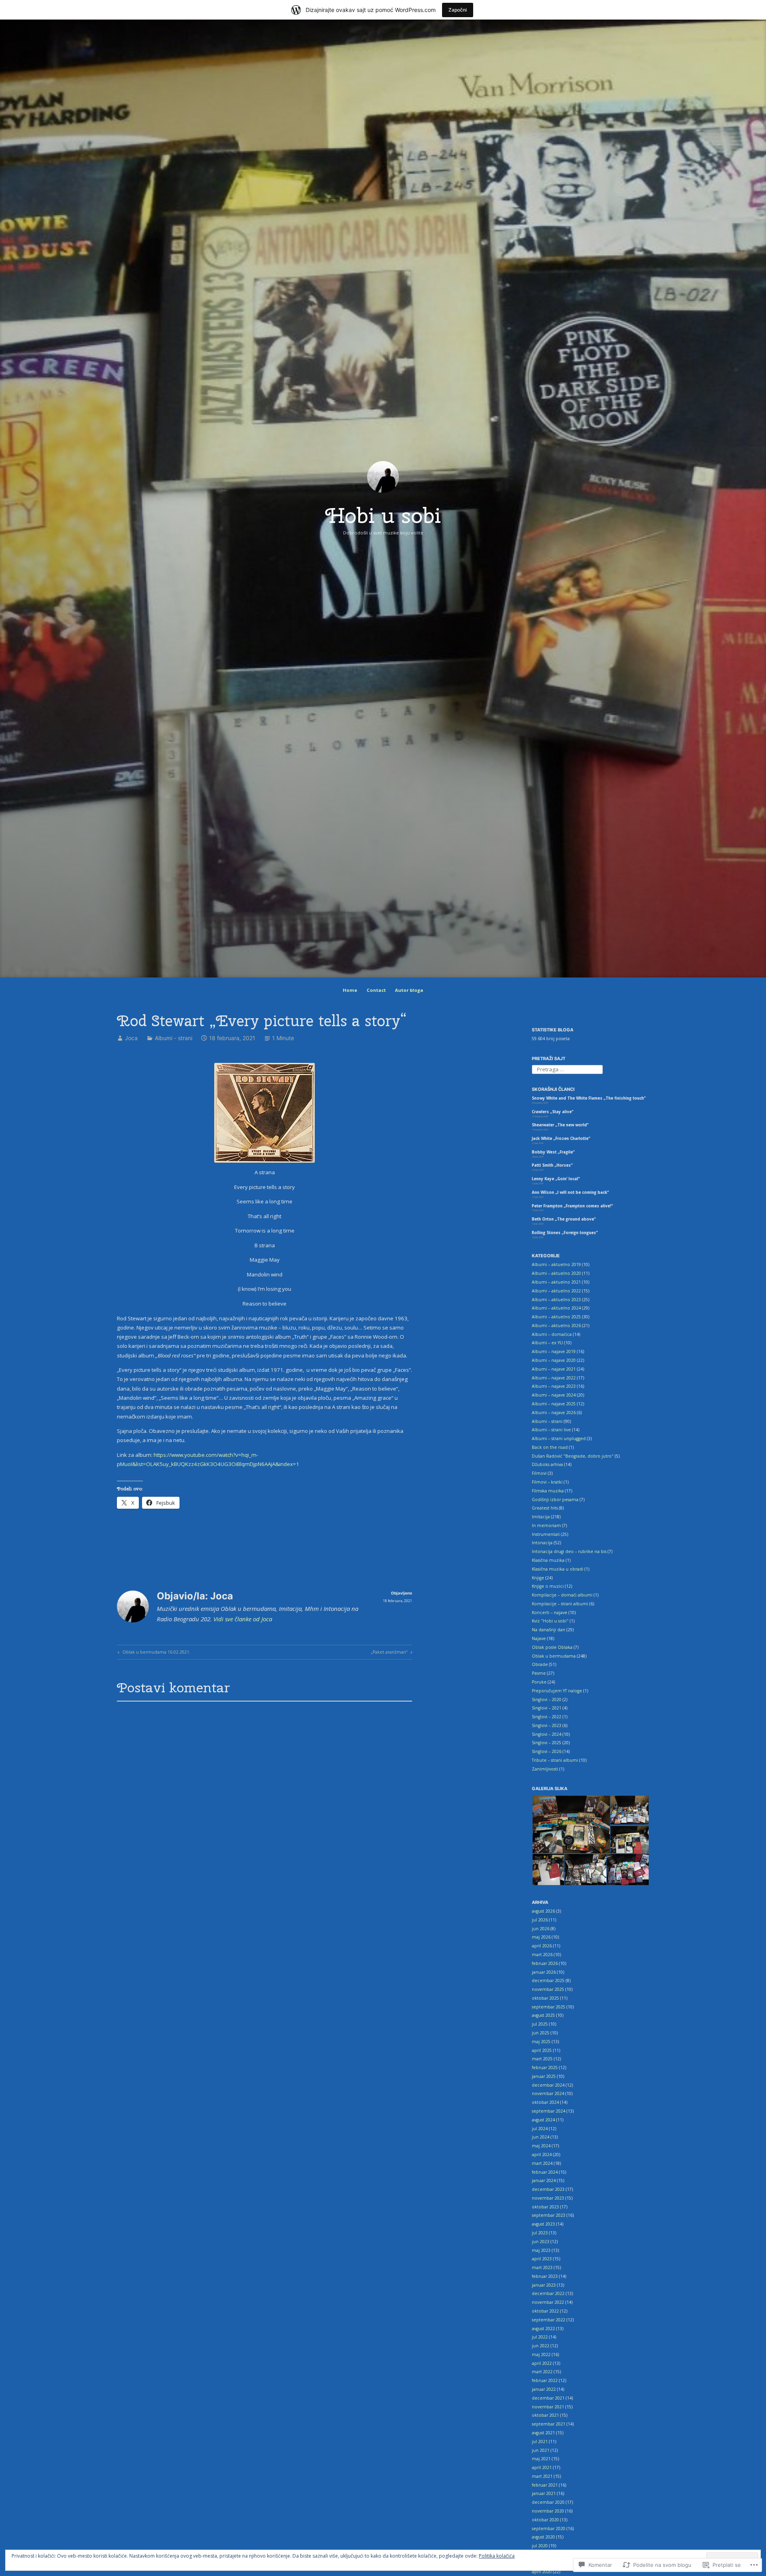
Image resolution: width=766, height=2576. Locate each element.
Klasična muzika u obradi (558, 1569)
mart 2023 (542, 2267)
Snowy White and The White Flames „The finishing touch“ (589, 1098)
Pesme (539, 1673)
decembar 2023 (548, 2189)
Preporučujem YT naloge (557, 1691)
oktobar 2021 (545, 2415)
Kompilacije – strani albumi (560, 1604)
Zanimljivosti (545, 1769)
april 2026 (542, 1946)
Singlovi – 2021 (547, 1708)
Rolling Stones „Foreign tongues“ (565, 1233)
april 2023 (542, 2259)
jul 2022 (540, 2337)
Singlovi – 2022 (547, 1717)
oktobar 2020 (545, 2520)
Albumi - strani (174, 1038)
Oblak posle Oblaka (552, 1647)
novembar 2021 (548, 2407)
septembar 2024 (549, 2111)
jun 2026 (541, 1929)
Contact (376, 990)
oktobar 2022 (545, 2311)
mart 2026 (542, 1955)
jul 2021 (540, 2441)
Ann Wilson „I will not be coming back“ (570, 1192)
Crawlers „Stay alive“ (553, 1112)
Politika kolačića (497, 2556)
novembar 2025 (548, 1989)
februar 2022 (545, 2380)
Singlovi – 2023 (547, 1725)
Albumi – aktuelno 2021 (556, 1282)
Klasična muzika (548, 1560)
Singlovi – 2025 (547, 1743)
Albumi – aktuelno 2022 (556, 1291)
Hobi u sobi (383, 515)
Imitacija (541, 1517)
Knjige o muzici (548, 1586)
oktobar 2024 (545, 2102)
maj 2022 (541, 2354)
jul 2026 (540, 1920)
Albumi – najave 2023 (554, 1386)
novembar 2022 (548, 2302)
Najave (539, 1638)
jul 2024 (540, 2129)
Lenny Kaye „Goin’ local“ (556, 1179)
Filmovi (539, 1473)
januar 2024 (544, 2180)
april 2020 (542, 2572)
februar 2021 (545, 2485)
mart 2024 (542, 2163)
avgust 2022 (543, 2329)
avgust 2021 (543, 2433)
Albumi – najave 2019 (554, 1351)
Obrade (540, 1664)
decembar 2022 (548, 2293)
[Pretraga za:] (567, 1069)
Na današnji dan (549, 1630)
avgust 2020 (543, 2537)
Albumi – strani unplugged (559, 1438)
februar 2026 (545, 1963)
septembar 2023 (549, 2215)
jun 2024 (541, 2137)
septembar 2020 (549, 2529)
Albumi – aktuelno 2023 (556, 1300)
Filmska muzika (548, 1491)
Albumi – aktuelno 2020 (556, 1273)
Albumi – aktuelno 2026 (556, 1326)
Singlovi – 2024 (547, 1734)
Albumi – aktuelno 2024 (556, 1308)
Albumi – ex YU (547, 1343)
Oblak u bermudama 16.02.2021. (153, 1653)
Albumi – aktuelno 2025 (556, 1317)
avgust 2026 (543, 1911)
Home (350, 990)
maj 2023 (541, 2250)
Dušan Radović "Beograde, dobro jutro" (573, 1456)
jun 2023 (541, 2242)
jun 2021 (541, 2450)
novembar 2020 (548, 2511)
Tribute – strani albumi (555, 1760)
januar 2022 (544, 2389)
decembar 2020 (548, 2502)
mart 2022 (542, 2372)
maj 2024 (541, 2146)
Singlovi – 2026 (547, 1751)
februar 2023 (545, 2276)
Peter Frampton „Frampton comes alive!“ (572, 1206)
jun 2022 (541, 2346)
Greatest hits (545, 1508)
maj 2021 (541, 2459)
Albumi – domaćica (552, 1334)
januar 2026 (544, 1972)
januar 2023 (544, 2285)
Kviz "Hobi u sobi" (550, 1621)
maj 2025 (541, 2042)
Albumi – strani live (551, 1430)
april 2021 (542, 2467)
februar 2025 (545, 2068)
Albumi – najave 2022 (554, 1378)
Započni (458, 10)
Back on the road (550, 1447)
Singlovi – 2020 (547, 1700)
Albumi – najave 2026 (554, 1413)
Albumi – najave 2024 (554, 1395)
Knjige (538, 1578)
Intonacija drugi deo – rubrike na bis (569, 1551)
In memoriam (546, 1525)
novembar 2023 (548, 2198)
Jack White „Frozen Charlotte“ (561, 1139)
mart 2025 (542, 2059)
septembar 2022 (549, 2320)
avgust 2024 (543, 2120)
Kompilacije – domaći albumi (562, 1595)
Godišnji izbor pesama (555, 1500)
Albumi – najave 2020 (554, 1360)
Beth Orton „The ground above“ (564, 1219)
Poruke (539, 1682)
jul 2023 (540, 2233)
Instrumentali (546, 1534)
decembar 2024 (548, 2085)
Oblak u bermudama (554, 1656)
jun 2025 (541, 2033)
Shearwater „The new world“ (560, 1125)
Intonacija (542, 1543)
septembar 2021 (549, 2424)
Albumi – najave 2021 (554, 1369)
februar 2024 (545, 2172)
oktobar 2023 (545, 2207)
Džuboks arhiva (547, 1464)
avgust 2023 (543, 2224)
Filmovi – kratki (547, 1482)
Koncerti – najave (550, 1612)
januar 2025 (544, 2076)
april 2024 (542, 2155)
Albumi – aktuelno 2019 (556, 1264)
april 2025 (542, 2050)
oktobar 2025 (545, 1998)
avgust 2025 (543, 2015)
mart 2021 (542, 2476)
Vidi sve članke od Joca (243, 1619)
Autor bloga (409, 990)
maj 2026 (541, 1937)
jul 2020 (540, 2546)
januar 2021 (544, 2493)
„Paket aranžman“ (389, 1653)
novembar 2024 (548, 2093)
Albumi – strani (547, 1421)
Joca (131, 1038)
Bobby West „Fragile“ (553, 1152)
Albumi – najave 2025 (554, 1404)
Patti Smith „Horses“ (552, 1165)
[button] (571, 1825)
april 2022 (542, 2363)
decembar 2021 (548, 2398)
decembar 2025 (548, 1980)
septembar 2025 (549, 2007)
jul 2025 (540, 2024)
